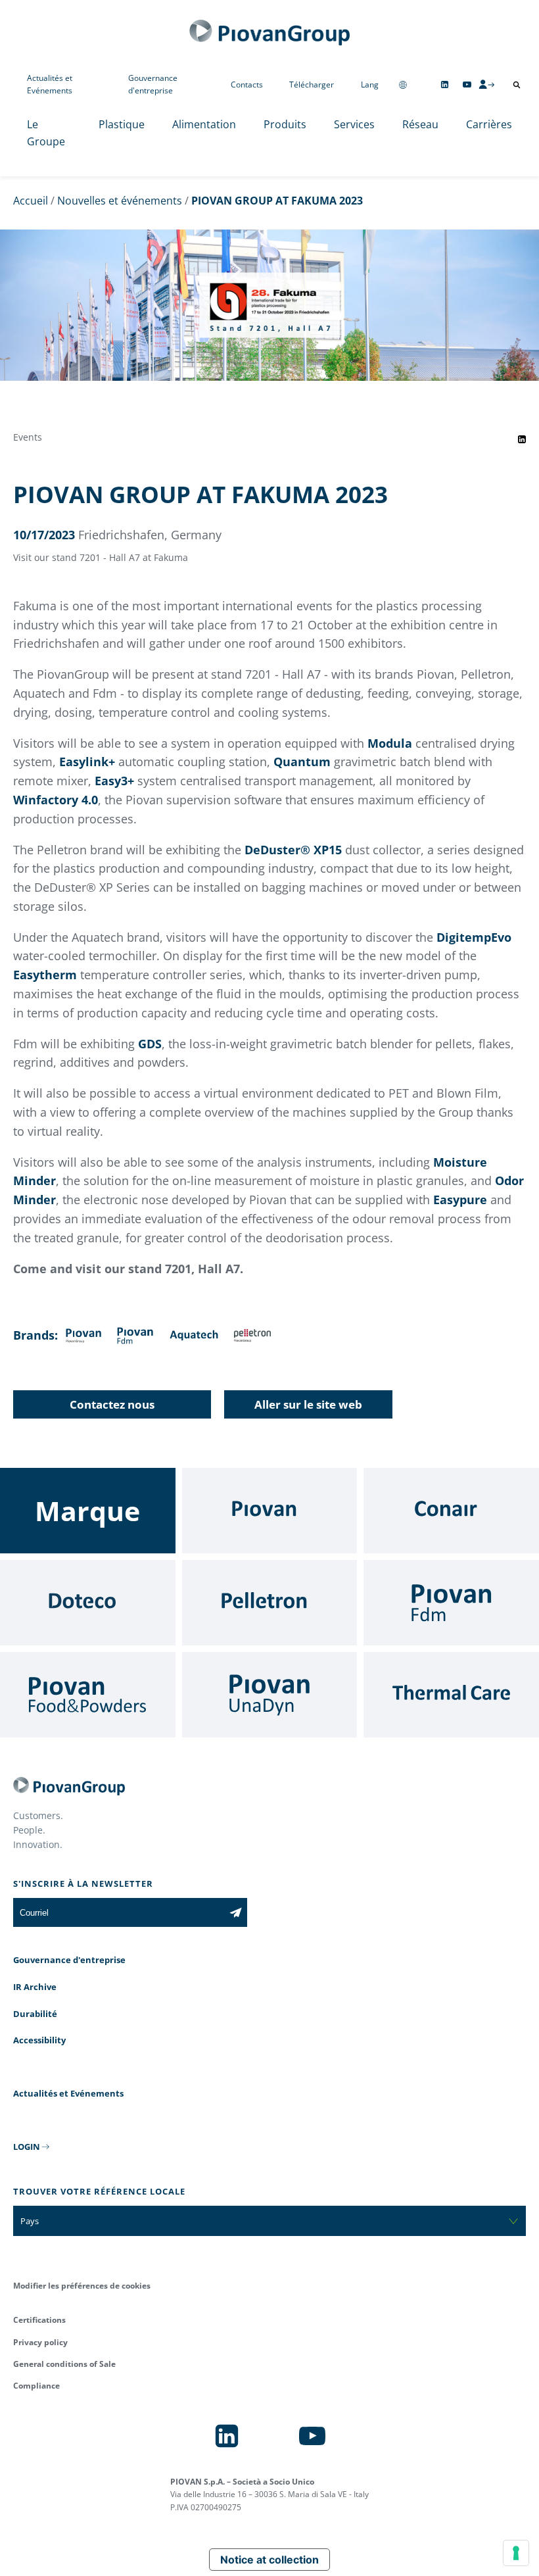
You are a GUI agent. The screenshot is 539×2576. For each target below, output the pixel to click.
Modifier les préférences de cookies (82, 2286)
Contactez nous (112, 1404)
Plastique (122, 124)
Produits (285, 124)
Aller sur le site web (308, 1404)
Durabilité (35, 2014)
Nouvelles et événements (120, 201)
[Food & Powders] (88, 1695)
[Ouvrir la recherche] (517, 85)
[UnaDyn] (270, 1695)
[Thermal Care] (451, 1695)
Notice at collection (269, 2560)
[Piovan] (270, 1511)
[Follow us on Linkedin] (445, 85)
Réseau (420, 124)
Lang (370, 85)
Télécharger (312, 85)
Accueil (31, 201)
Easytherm (45, 975)
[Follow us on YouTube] (467, 85)
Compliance (36, 2386)
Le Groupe (46, 133)
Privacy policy (40, 2342)
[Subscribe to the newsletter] (236, 1912)
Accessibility (39, 2040)
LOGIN (27, 2147)
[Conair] (451, 1511)
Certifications (39, 2320)
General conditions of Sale (64, 2364)
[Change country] (403, 85)
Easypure (460, 1200)
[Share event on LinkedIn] (522, 439)
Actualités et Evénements (50, 84)
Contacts (247, 85)
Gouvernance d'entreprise (153, 84)
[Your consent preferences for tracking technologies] (516, 2553)
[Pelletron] (270, 1603)
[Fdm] (451, 1603)
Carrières (489, 124)
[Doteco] (88, 1603)
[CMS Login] (486, 84)
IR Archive (35, 1987)
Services (354, 124)
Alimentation (204, 124)
